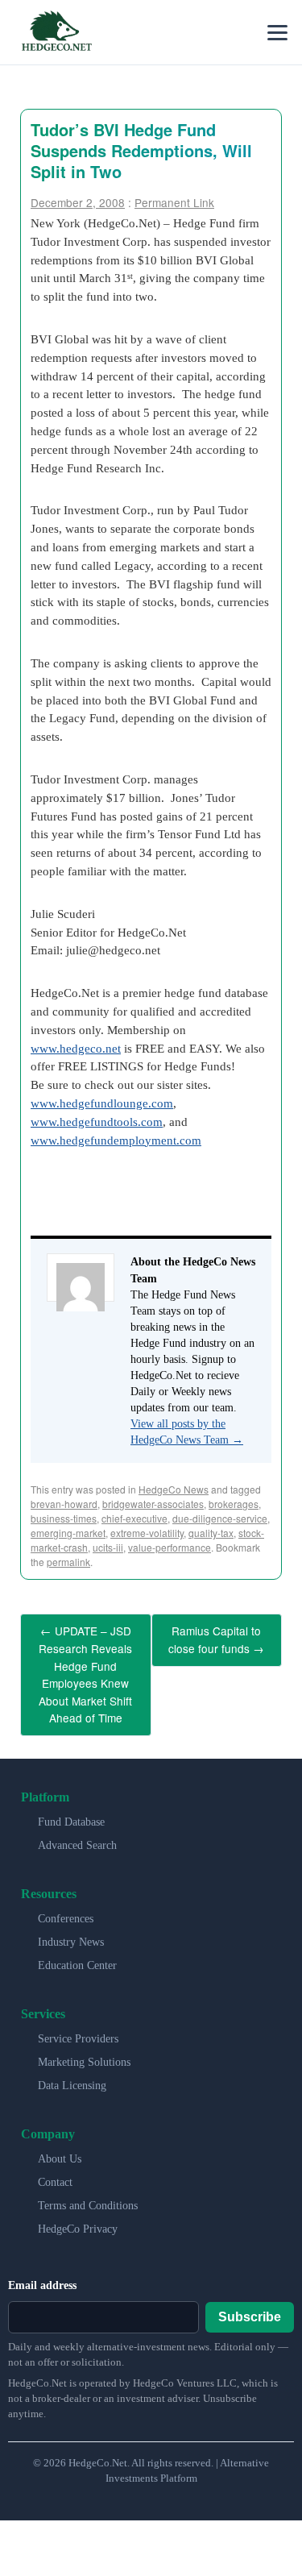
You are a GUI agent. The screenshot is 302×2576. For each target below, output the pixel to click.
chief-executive (134, 1518)
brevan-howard (64, 1504)
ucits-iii (108, 1547)
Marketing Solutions (84, 2045)
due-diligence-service (220, 1518)
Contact (55, 2165)
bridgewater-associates (153, 1504)
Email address (42, 2269)
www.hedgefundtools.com (97, 1122)
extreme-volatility (147, 1533)
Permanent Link (174, 202)
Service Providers (78, 2022)
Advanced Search (77, 1828)
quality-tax (211, 1533)
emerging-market (68, 1533)
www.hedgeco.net (76, 1048)
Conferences (66, 1902)
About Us (60, 2142)
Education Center (77, 1949)
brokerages (234, 1504)
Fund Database (71, 1805)
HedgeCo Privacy (78, 2212)
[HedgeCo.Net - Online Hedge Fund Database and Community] (56, 32)
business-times (64, 1518)
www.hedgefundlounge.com (102, 1103)
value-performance (170, 1547)
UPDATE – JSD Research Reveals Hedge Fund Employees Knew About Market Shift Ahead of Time (85, 1666)
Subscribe (250, 2299)
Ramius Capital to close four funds (216, 1637)
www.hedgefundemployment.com (116, 1140)
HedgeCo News (174, 1489)
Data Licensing (72, 2069)
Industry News (71, 1925)
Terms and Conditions (88, 2189)
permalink (68, 1562)
